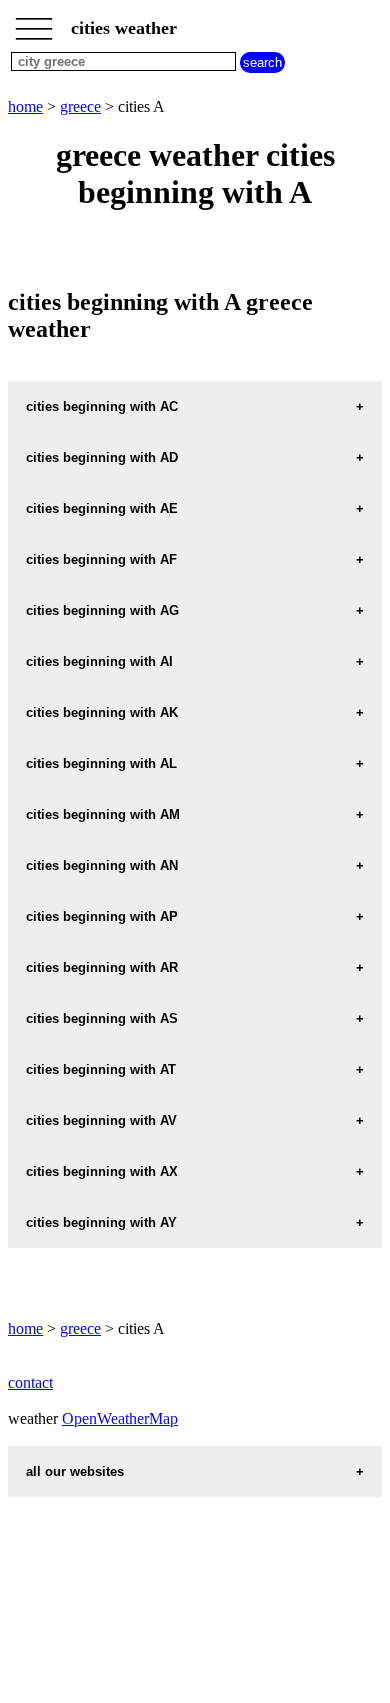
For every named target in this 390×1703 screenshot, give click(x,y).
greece (80, 106)
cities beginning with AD (102, 457)
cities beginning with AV (101, 1120)
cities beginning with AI (99, 661)
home (25, 106)
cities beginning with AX (102, 1171)
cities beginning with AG (102, 610)
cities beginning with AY (101, 1222)
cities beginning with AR (102, 967)
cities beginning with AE (102, 508)
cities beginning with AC (102, 406)
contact (30, 1382)
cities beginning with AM (103, 814)
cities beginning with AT (101, 1069)
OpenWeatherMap (120, 1418)
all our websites (75, 1471)
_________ (34, 22)
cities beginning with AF (101, 559)
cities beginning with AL (101, 763)
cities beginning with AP (102, 916)
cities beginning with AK (102, 712)
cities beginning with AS (102, 1018)
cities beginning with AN (102, 865)
